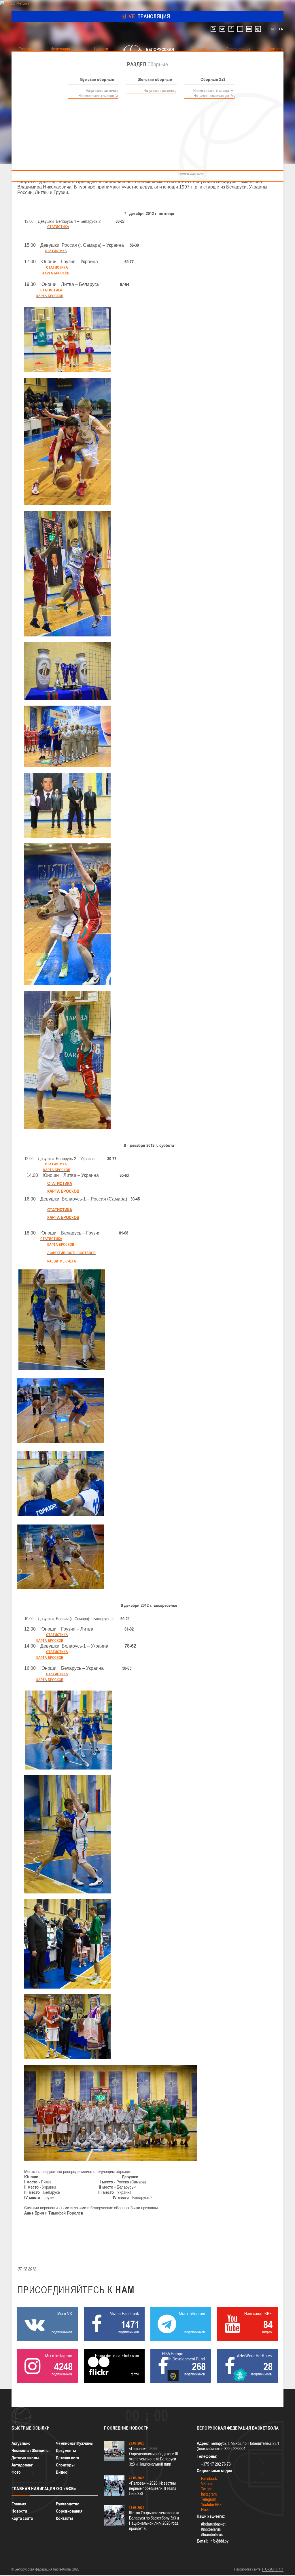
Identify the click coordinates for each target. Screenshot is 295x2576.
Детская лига (67, 2458)
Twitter (206, 2489)
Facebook (209, 2478)
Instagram (209, 2494)
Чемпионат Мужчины (75, 2443)
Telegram (209, 2499)
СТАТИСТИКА (58, 227)
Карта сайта (22, 2518)
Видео (62, 2472)
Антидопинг (22, 2465)
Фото (16, 2472)
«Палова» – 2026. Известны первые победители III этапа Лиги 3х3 (153, 2488)
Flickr (205, 2510)
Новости (19, 2511)
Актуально (21, 2443)
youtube (249, 29)
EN (281, 29)
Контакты (64, 2518)
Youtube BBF (211, 2504)
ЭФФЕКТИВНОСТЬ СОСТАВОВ (71, 1253)
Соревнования (69, 2511)
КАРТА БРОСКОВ (56, 273)
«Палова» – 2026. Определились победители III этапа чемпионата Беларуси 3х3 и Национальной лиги (153, 2456)
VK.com (207, 2484)
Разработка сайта (247, 2569)
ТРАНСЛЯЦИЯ (148, 16)
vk (222, 29)
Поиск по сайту (213, 29)
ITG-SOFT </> (273, 2569)
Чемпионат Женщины (31, 2450)
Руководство (68, 2504)
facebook (231, 29)
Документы (66, 2450)
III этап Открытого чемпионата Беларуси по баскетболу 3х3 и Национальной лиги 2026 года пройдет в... (154, 2521)
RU (273, 29)
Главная (19, 2504)
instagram (258, 29)
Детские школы (25, 2458)
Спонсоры (65, 2465)
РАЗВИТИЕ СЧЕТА (62, 1261)
